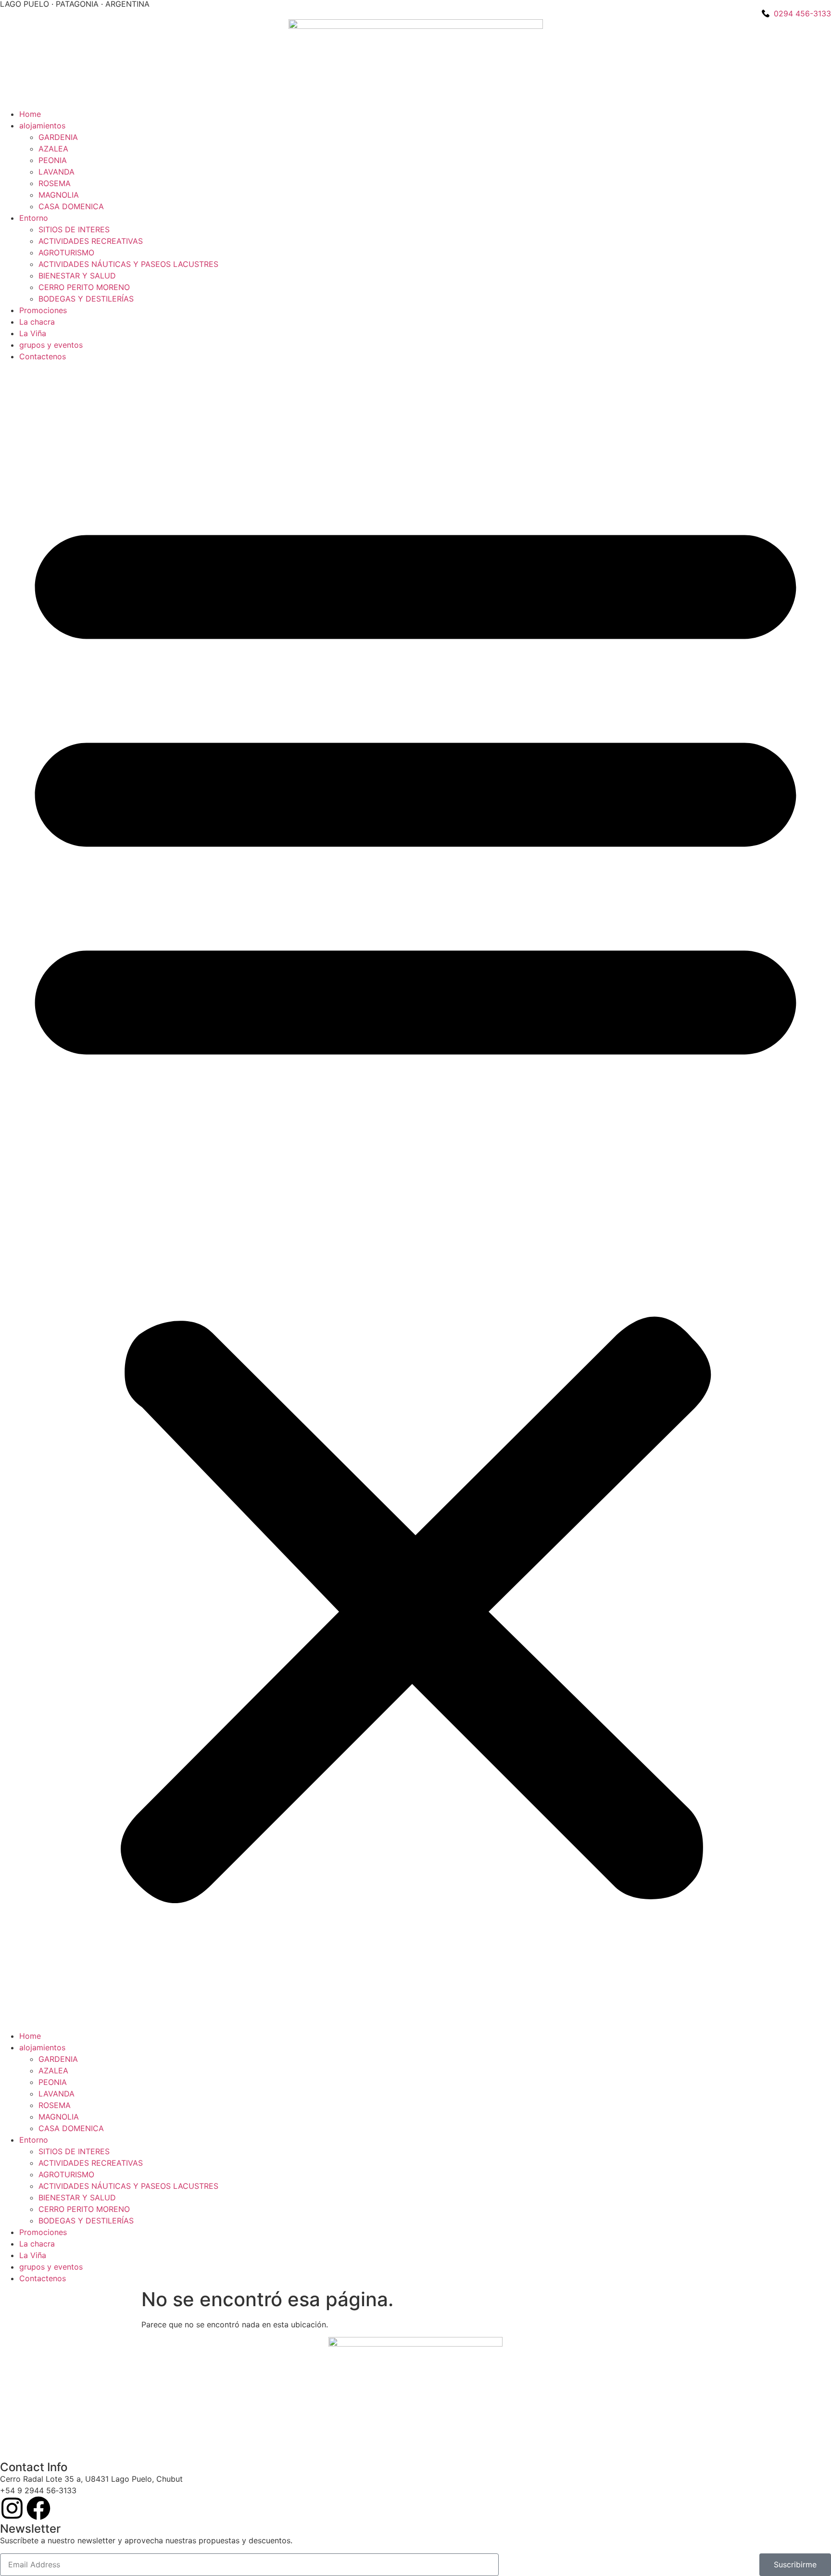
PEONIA (53, 160)
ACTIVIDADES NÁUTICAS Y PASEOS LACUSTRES (128, 264)
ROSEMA (55, 183)
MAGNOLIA (59, 195)
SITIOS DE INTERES (74, 229)
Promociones (43, 310)
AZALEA (53, 149)
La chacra (37, 322)
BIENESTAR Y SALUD (77, 276)
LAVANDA (57, 172)
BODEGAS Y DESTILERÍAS (86, 299)
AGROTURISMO (66, 253)
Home (30, 114)
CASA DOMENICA (71, 206)
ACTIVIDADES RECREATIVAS (91, 241)
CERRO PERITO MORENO (84, 287)
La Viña (33, 333)
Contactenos (43, 356)
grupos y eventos (51, 345)
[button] (415, 1196)
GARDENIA (58, 137)
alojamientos (42, 126)
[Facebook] (38, 2508)
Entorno (34, 218)
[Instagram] (12, 2508)
